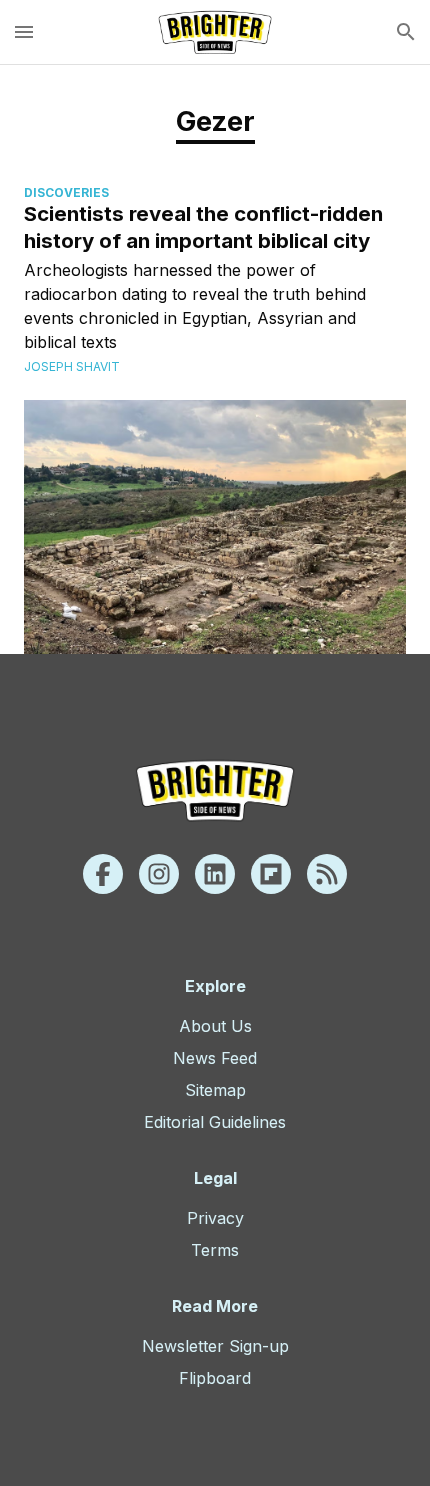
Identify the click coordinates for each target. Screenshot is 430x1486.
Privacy (215, 1218)
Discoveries (66, 192)
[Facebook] (103, 874)
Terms (215, 1250)
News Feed (215, 1058)
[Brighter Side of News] (215, 32)
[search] (406, 32)
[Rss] (327, 874)
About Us (215, 1026)
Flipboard (215, 1378)
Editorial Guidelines (215, 1122)
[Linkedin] (215, 874)
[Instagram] (159, 874)
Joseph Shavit (72, 366)
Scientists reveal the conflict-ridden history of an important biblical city (203, 227)
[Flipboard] (271, 874)
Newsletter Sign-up (215, 1346)
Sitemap (215, 1090)
